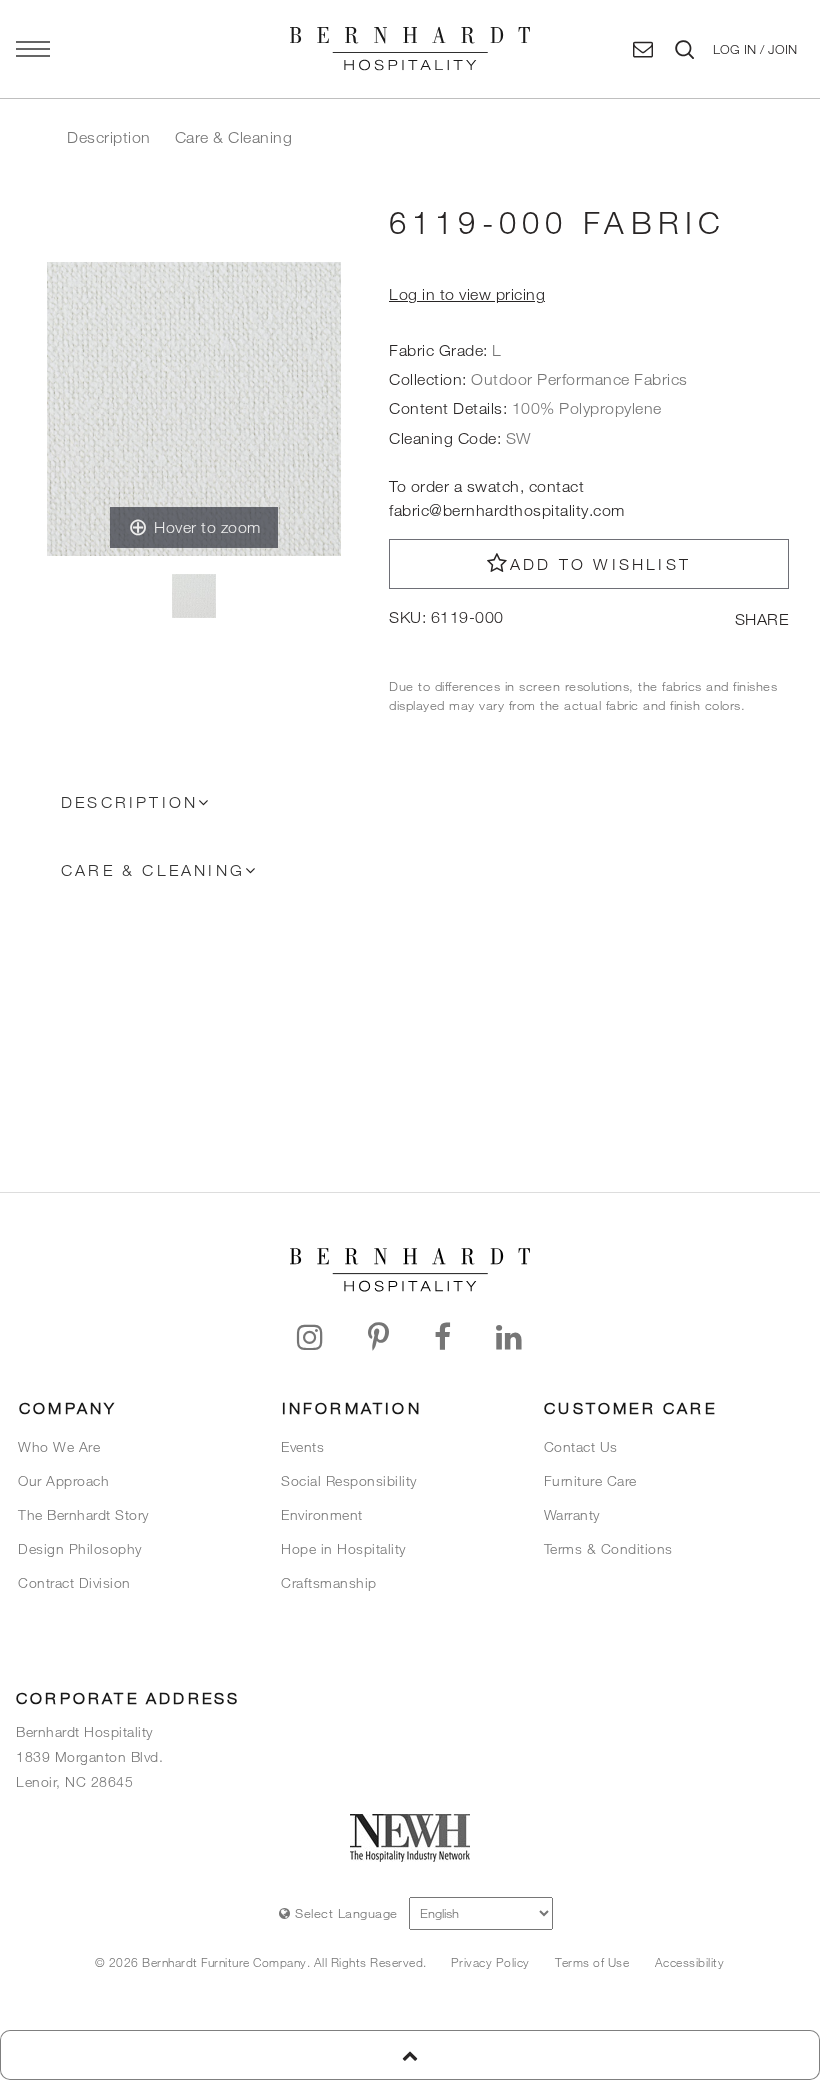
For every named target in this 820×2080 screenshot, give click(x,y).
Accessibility (690, 1962)
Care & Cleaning (234, 137)
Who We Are (59, 1446)
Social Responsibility (349, 1480)
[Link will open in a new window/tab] (310, 1337)
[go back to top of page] (410, 2055)
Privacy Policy (490, 1962)
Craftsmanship (329, 1582)
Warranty (572, 1514)
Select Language (344, 1913)
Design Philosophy (80, 1548)
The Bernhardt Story (83, 1514)
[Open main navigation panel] (33, 49)
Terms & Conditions (608, 1548)
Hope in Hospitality (343, 1548)
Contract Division (74, 1582)
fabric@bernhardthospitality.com (507, 510)
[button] (754, 49)
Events (302, 1446)
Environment (322, 1514)
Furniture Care (590, 1480)
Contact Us (581, 1446)
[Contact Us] (643, 49)
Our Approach (63, 1480)
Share (762, 619)
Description (109, 137)
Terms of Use (592, 1962)
